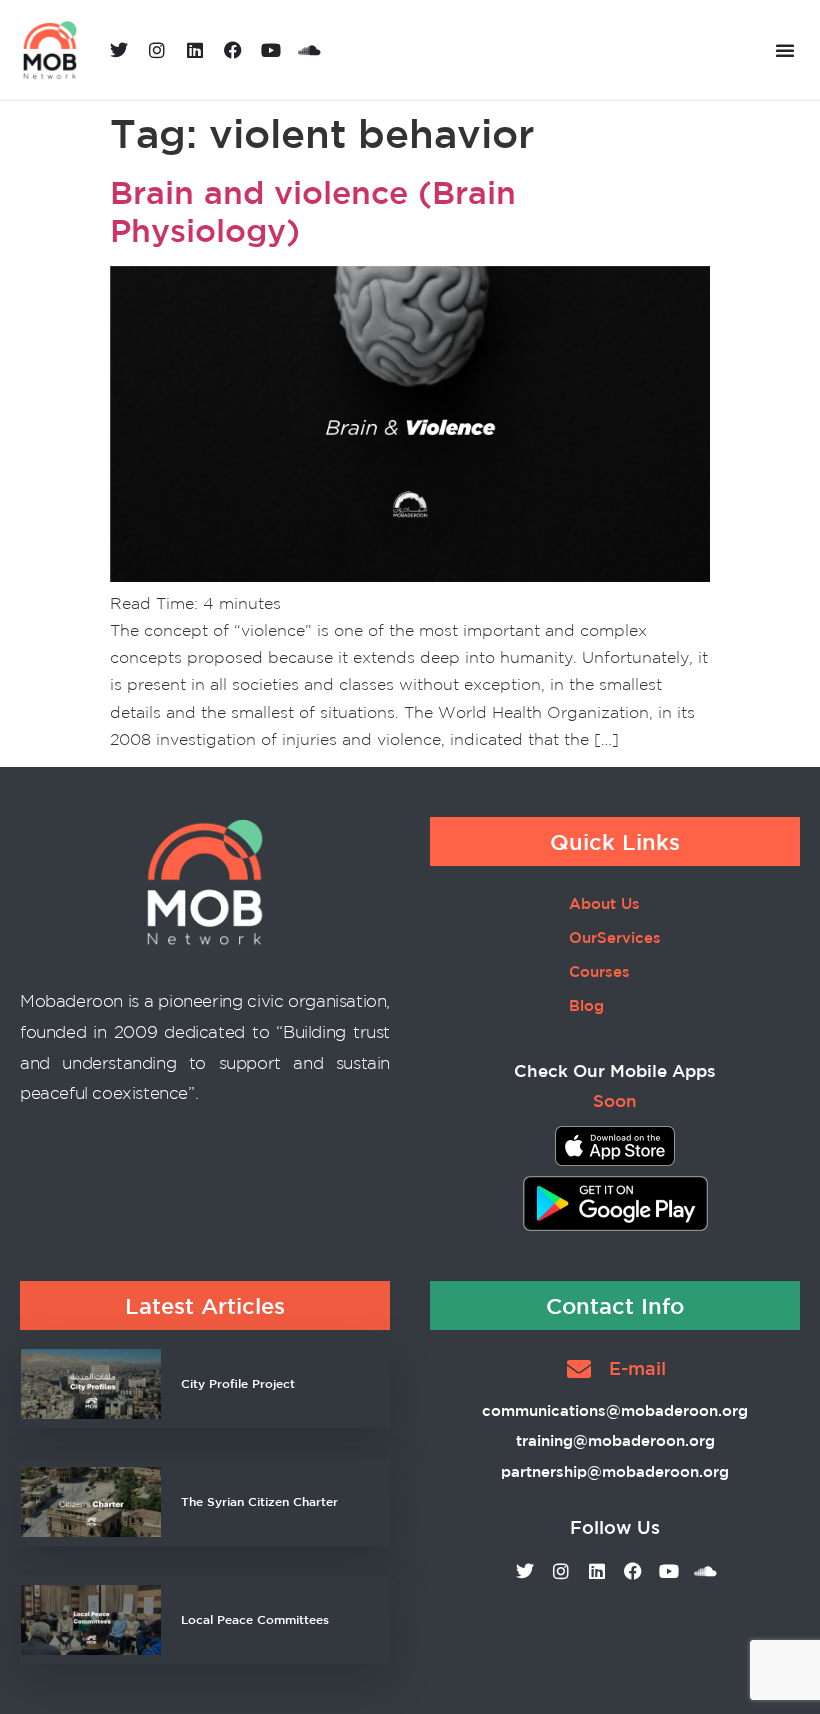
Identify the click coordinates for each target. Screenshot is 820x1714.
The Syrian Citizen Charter (259, 1501)
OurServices (615, 937)
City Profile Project (238, 1383)
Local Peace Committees (255, 1619)
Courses (599, 971)
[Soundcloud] (309, 50)
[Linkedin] (195, 50)
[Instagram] (157, 50)
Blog (586, 1005)
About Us (604, 903)
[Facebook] (233, 50)
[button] (785, 50)
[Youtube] (271, 50)
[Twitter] (119, 50)
